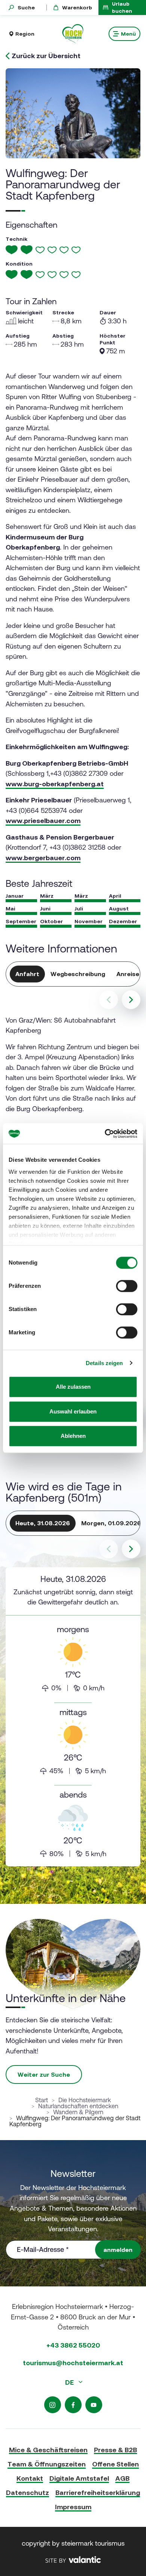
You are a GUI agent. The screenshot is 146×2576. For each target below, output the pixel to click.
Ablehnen (73, 1436)
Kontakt (30, 2478)
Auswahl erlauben (73, 1411)
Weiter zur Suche (44, 2074)
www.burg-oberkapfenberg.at (55, 784)
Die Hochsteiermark (85, 2100)
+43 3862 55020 (73, 2345)
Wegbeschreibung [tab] (78, 974)
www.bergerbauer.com (43, 858)
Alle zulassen (73, 1387)
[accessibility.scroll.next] (131, 1000)
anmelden (118, 2250)
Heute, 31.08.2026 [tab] (43, 1523)
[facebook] (73, 2405)
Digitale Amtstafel (79, 2478)
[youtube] (94, 2405)
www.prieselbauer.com (43, 821)
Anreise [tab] (128, 974)
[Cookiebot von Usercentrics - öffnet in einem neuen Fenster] (105, 1134)
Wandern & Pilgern (78, 2112)
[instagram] (53, 2405)
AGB (122, 2478)
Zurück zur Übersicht (46, 56)
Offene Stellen (115, 2464)
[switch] (127, 1286)
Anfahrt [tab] (27, 974)
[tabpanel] (73, 1717)
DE (70, 2382)
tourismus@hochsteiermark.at (73, 2363)
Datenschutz (28, 2493)
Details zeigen (104, 1363)
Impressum (73, 2507)
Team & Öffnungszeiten (47, 2464)
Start (42, 2100)
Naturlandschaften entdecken (78, 2106)
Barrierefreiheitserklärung (98, 2493)
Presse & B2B (115, 2450)
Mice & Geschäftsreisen (48, 2450)
